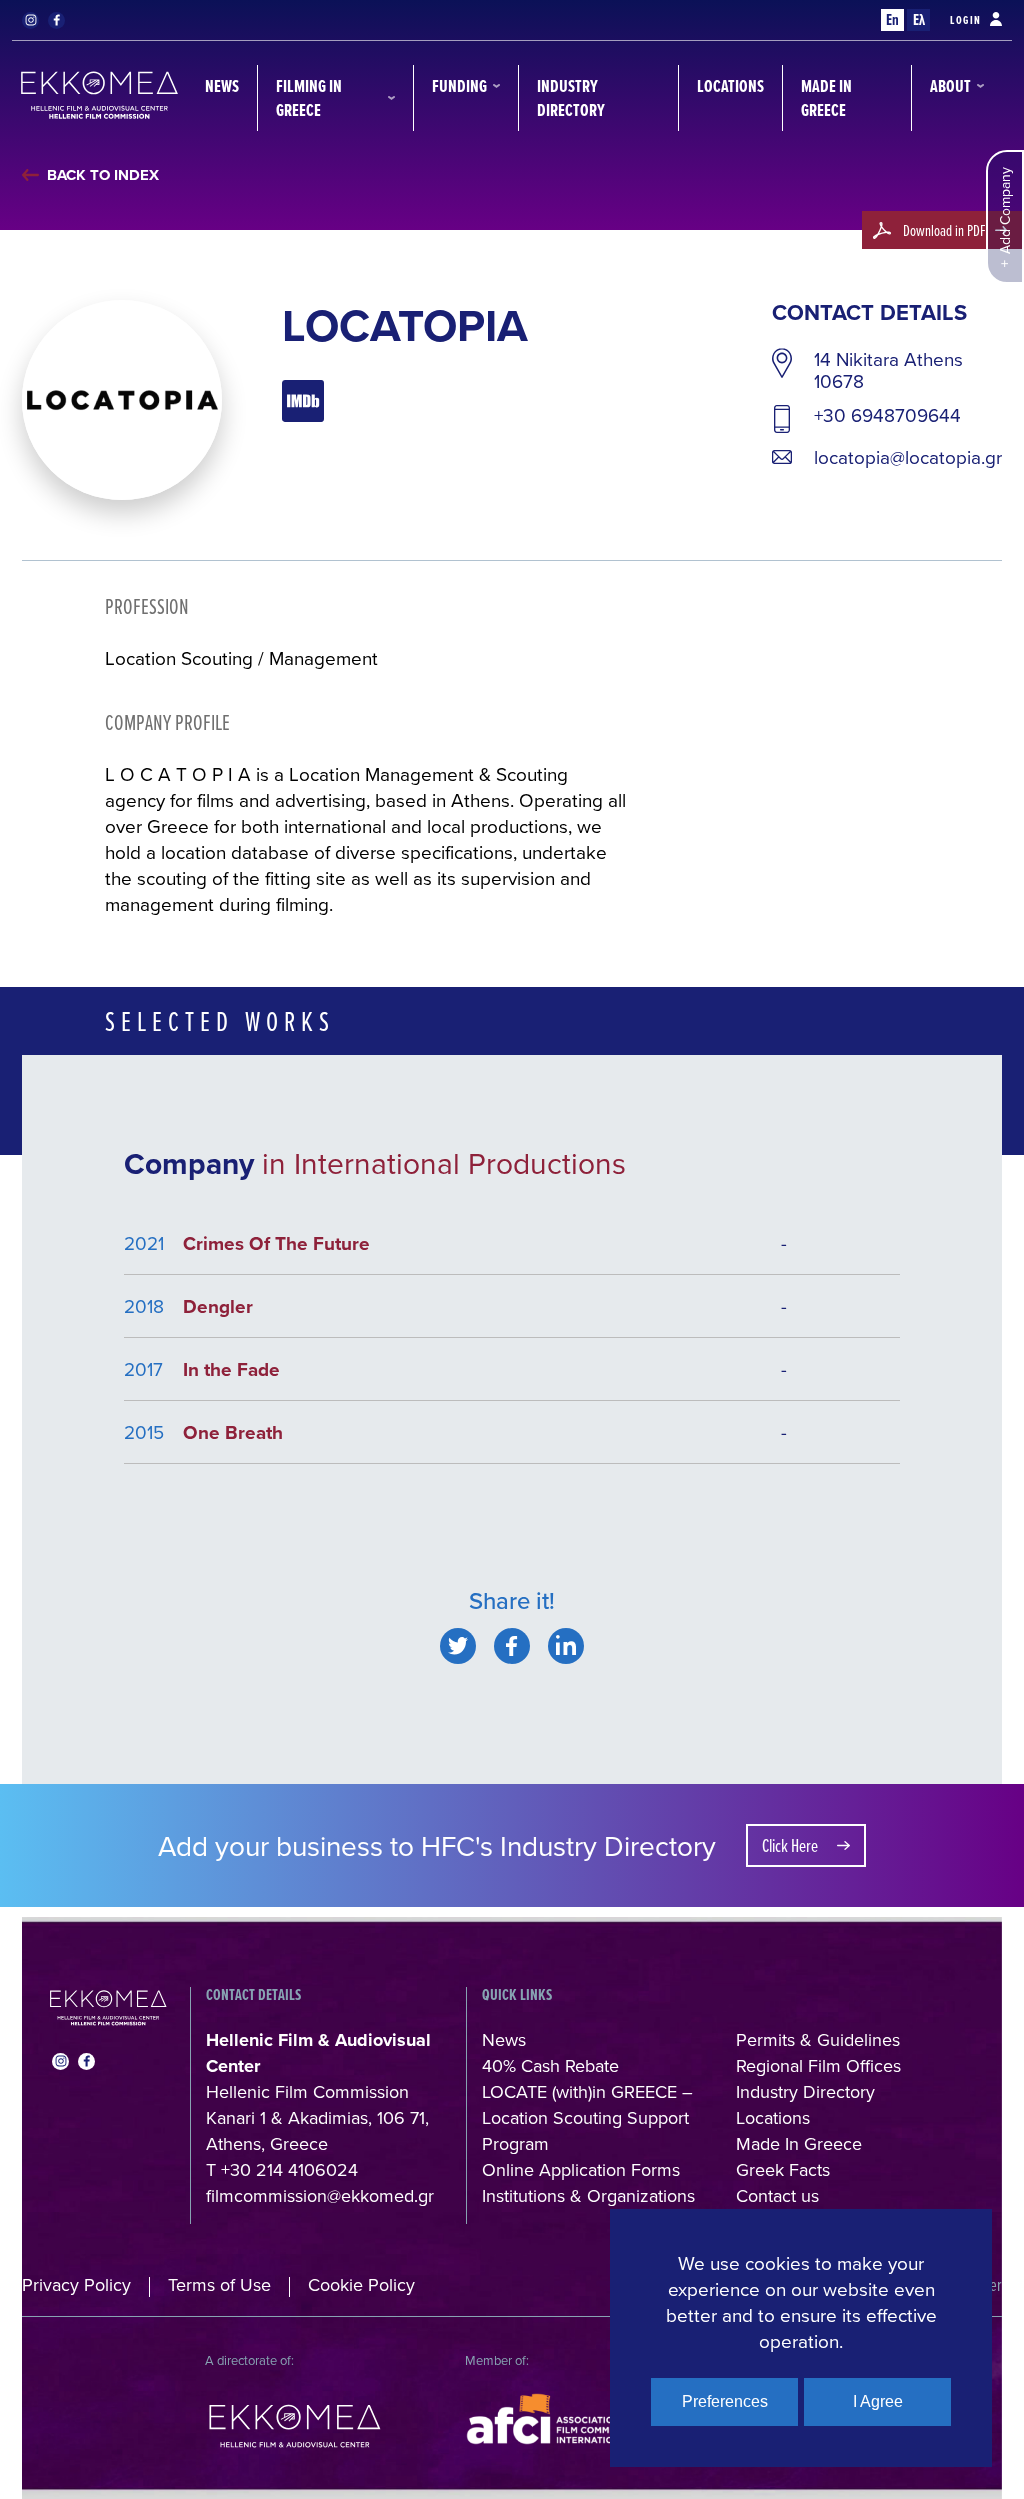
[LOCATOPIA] (458, 1646)
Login (966, 20)
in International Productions (444, 1163)
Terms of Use (219, 2284)
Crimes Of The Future (276, 1243)
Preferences (725, 2401)
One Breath (233, 1432)
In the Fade (231, 1369)
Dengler (218, 1306)
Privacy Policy (76, 2284)
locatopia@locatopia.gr (908, 457)
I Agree (878, 2401)
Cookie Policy (361, 2284)
